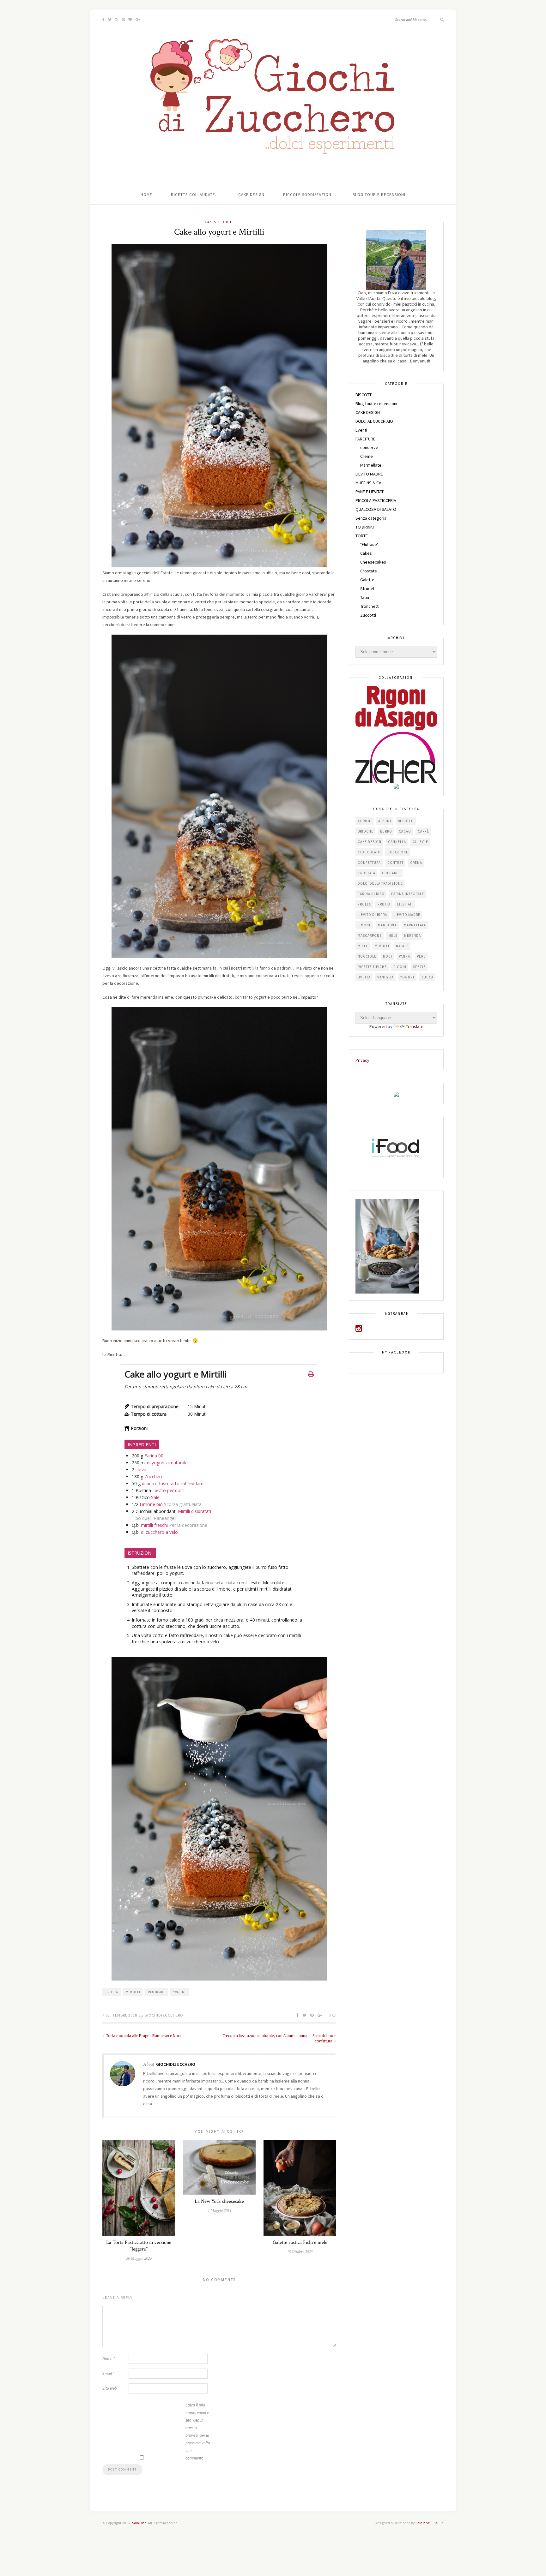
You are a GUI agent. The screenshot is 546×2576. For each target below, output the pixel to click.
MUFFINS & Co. (369, 483)
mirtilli (133, 1992)
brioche (366, 831)
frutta (112, 1992)
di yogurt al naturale (167, 1463)
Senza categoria (371, 518)
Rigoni (400, 967)
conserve (369, 447)
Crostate (369, 571)
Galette (367, 580)
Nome (109, 2359)
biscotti (406, 821)
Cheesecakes (373, 562)
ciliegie (420, 842)
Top (438, 2523)
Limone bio (151, 1504)
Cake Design (251, 195)
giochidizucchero (164, 2015)
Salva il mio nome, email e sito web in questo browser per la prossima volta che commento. (198, 2432)
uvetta (364, 977)
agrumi (365, 821)
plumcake (157, 1992)
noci (388, 956)
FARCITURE (365, 439)
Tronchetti (370, 606)
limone (364, 925)
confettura (369, 863)
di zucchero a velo (159, 1532)
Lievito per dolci (168, 1490)
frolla (364, 904)
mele (393, 935)
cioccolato (369, 852)
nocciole (367, 956)
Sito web (110, 2388)
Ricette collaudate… (195, 195)
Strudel (367, 589)
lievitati (405, 904)
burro (386, 831)
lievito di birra (372, 915)
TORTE (227, 222)
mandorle (388, 925)
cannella (397, 842)
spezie (419, 967)
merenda (413, 935)
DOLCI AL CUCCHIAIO (374, 421)
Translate (415, 1026)
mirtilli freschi (154, 1525)
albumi (385, 821)
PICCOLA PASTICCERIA (376, 500)
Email (108, 2373)
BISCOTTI (364, 395)
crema (416, 863)
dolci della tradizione (380, 883)
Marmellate (371, 465)
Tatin (365, 597)
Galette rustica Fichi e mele (300, 2242)
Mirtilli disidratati (194, 1511)
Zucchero (154, 1476)
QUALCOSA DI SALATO (376, 509)
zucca (427, 977)
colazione (398, 852)
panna (404, 956)
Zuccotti (368, 615)
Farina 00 (154, 1456)
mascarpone (370, 935)
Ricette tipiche (372, 967)
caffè (423, 831)
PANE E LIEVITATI (370, 492)
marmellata (415, 925)
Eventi (361, 430)
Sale (155, 1497)
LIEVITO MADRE (369, 474)
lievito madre (407, 915)
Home (146, 195)
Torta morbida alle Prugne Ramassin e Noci (143, 2036)
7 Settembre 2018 (120, 2015)
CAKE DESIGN (368, 412)
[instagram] (359, 1330)
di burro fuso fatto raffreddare (173, 1483)
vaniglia (385, 977)
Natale (402, 946)
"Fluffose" (369, 544)
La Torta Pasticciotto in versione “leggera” (139, 2246)
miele (363, 946)
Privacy (362, 1060)
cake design (370, 842)
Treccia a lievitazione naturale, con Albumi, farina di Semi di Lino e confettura (279, 2038)
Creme (367, 456)
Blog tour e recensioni (379, 195)
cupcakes (391, 873)
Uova (141, 1470)
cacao (405, 831)
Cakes (210, 222)
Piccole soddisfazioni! (309, 195)
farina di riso (371, 894)
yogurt (180, 1992)
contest (395, 863)
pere (421, 956)
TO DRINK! (365, 527)
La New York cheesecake (219, 2201)
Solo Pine (139, 2523)
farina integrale (408, 894)
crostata (367, 873)
